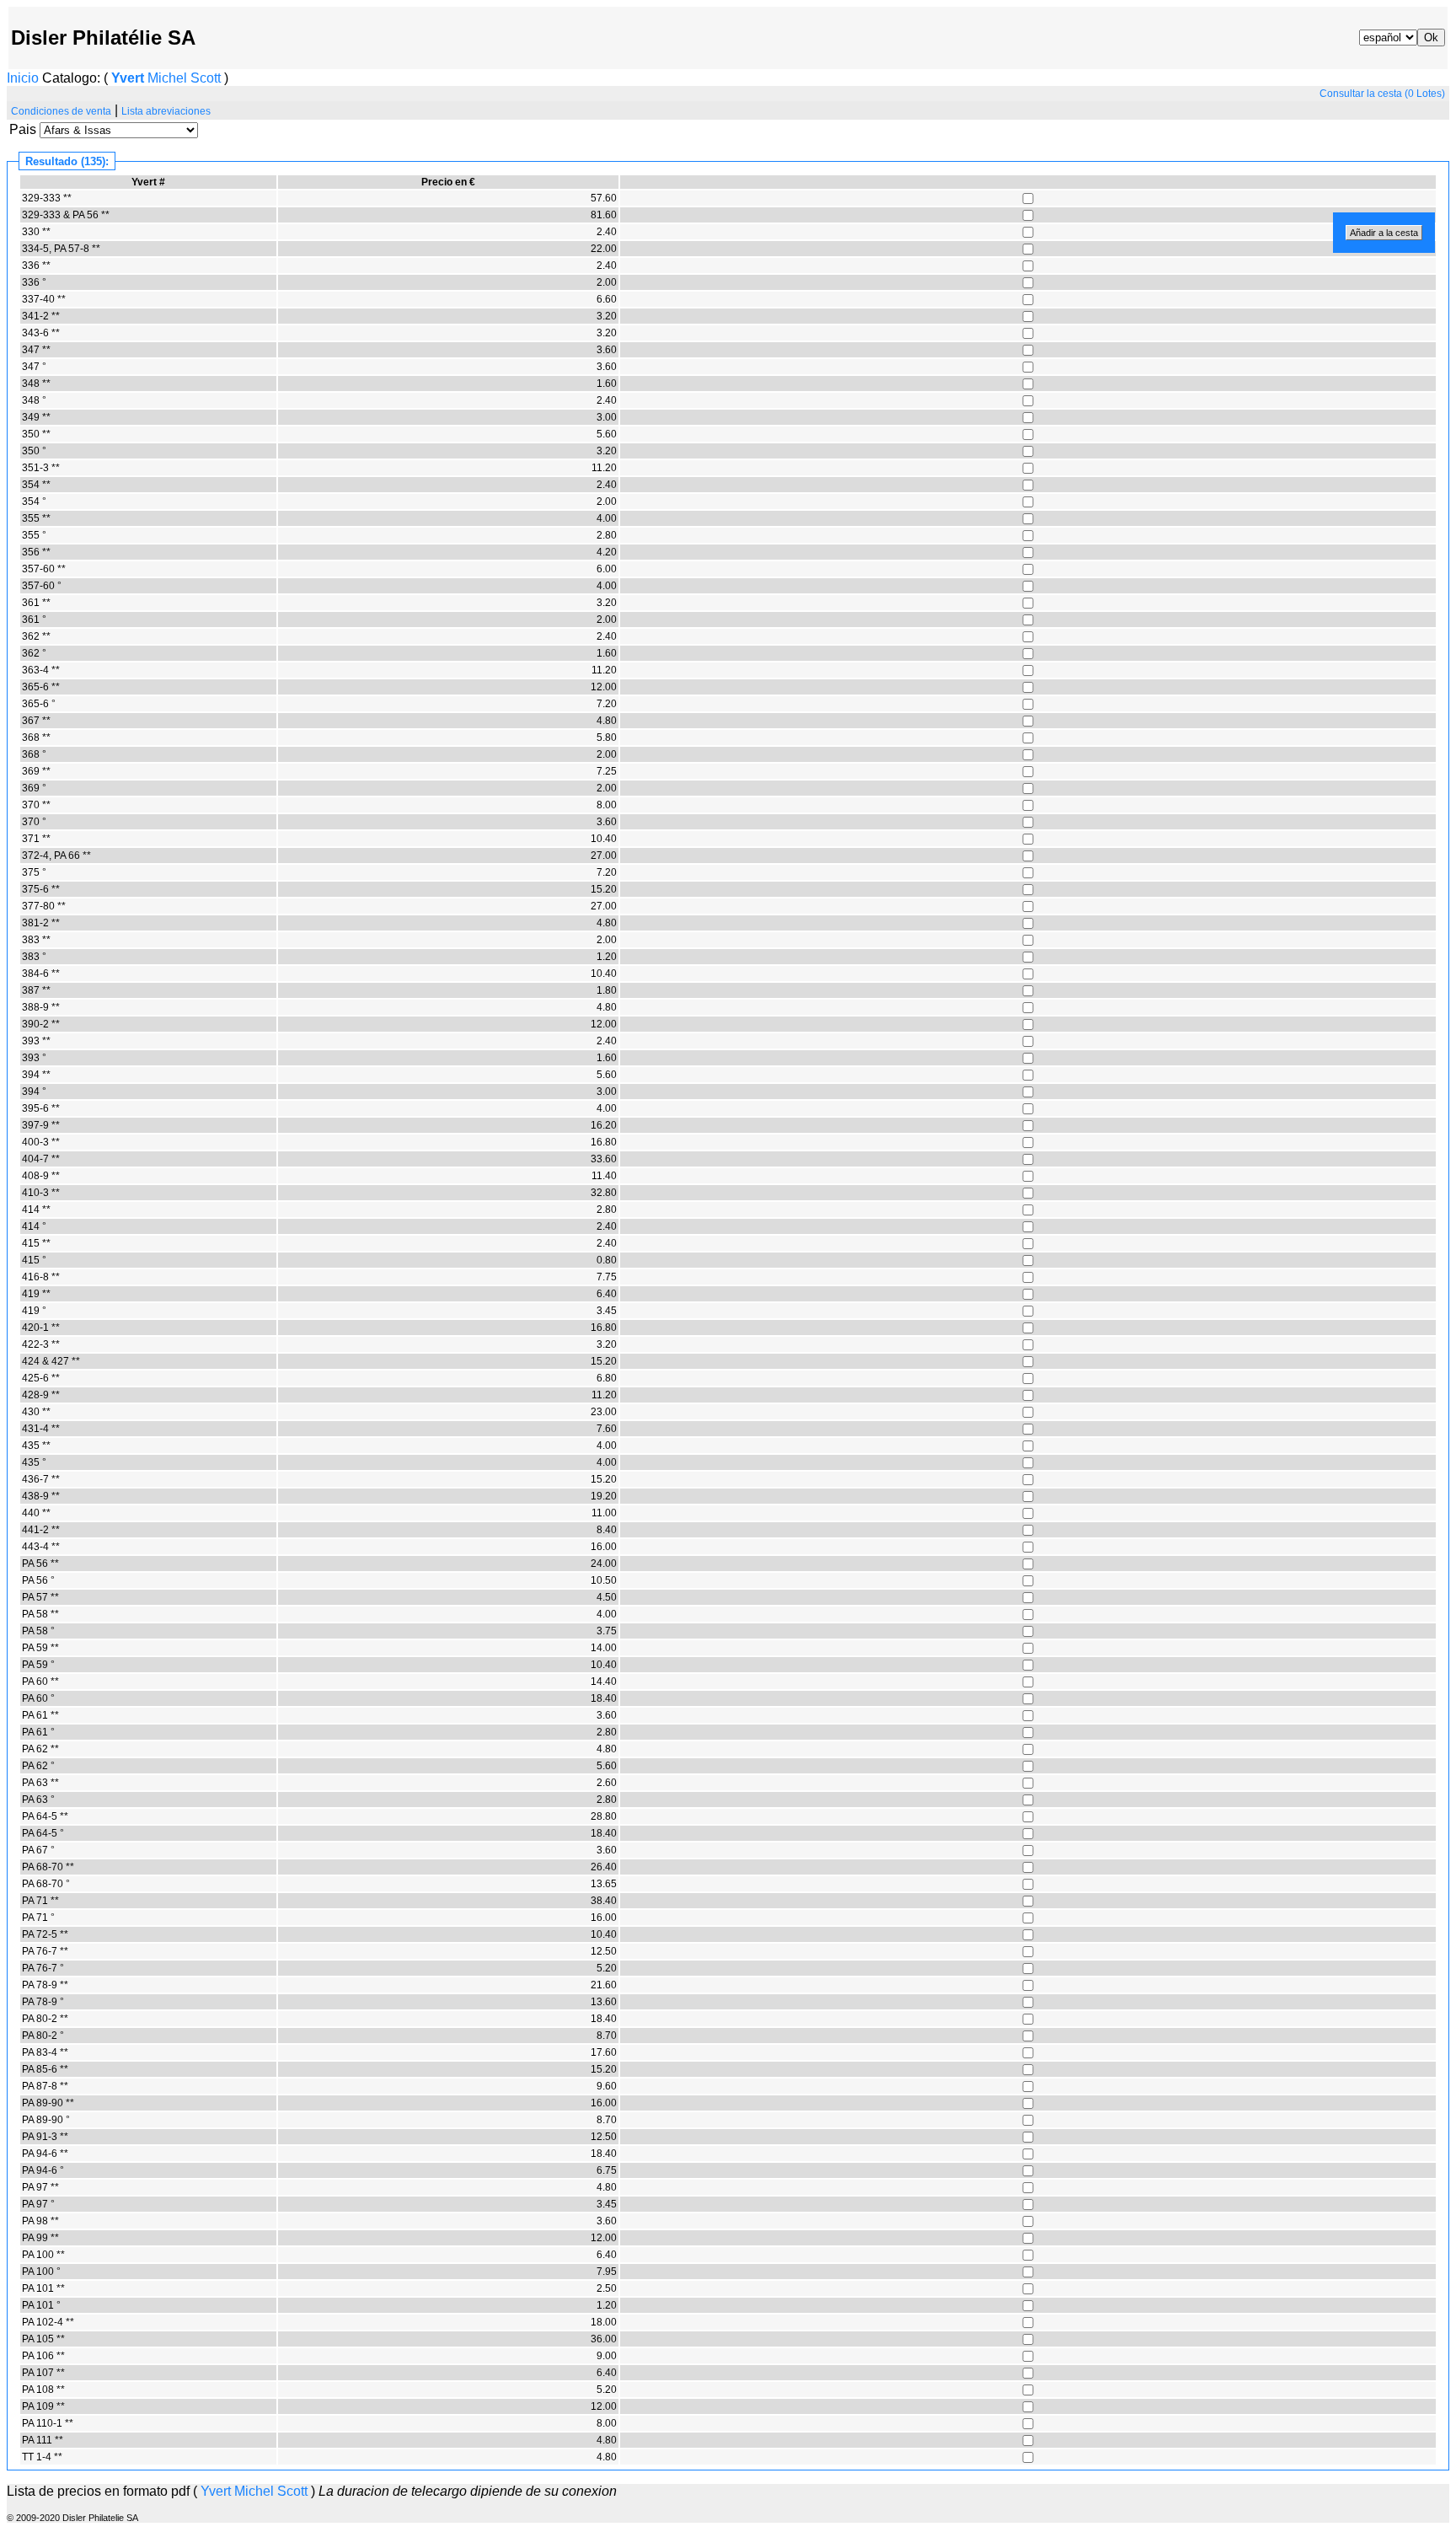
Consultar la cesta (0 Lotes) (1382, 94)
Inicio (23, 78)
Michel (167, 78)
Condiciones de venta (61, 111)
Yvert (128, 78)
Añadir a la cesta (1384, 233)
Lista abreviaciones (166, 111)
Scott (206, 78)
